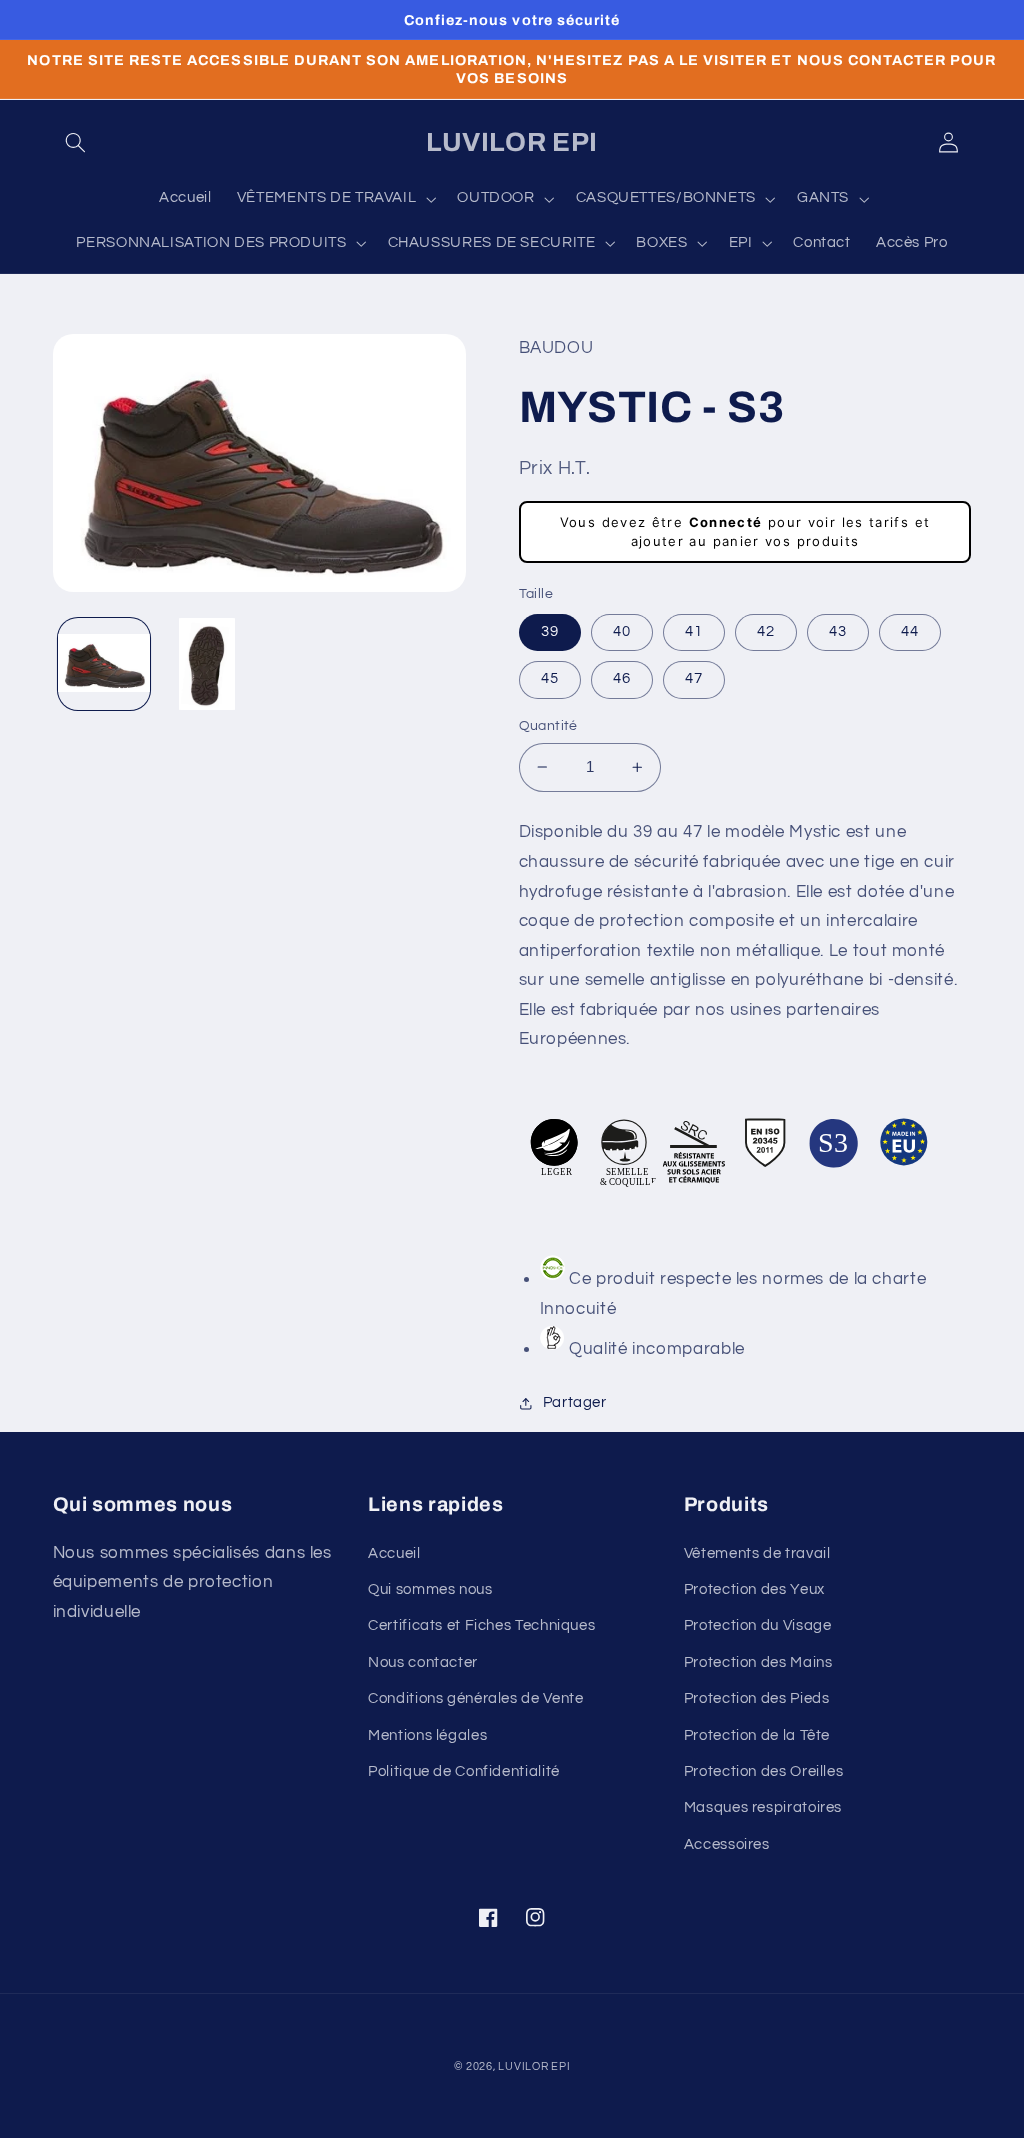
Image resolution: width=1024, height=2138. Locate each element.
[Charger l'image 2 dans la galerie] (207, 664)
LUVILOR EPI (534, 2066)
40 (622, 631)
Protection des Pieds (757, 1698)
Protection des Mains (758, 1662)
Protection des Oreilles (764, 1771)
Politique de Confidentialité (464, 1771)
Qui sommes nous (430, 1589)
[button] (76, 143)
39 (550, 631)
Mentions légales (427, 1735)
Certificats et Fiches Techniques (481, 1625)
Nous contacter (423, 1662)
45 (550, 678)
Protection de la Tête (757, 1735)
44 (910, 631)
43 (838, 631)
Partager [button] (575, 1402)
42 (766, 631)
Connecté (726, 522)
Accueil (394, 1553)
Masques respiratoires (763, 1807)
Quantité (548, 726)
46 (622, 678)
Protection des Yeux (754, 1589)
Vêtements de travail (757, 1553)
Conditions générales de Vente (475, 1698)
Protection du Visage (758, 1625)
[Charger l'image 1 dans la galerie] (104, 664)
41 (694, 631)
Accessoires (727, 1844)
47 (694, 678)
